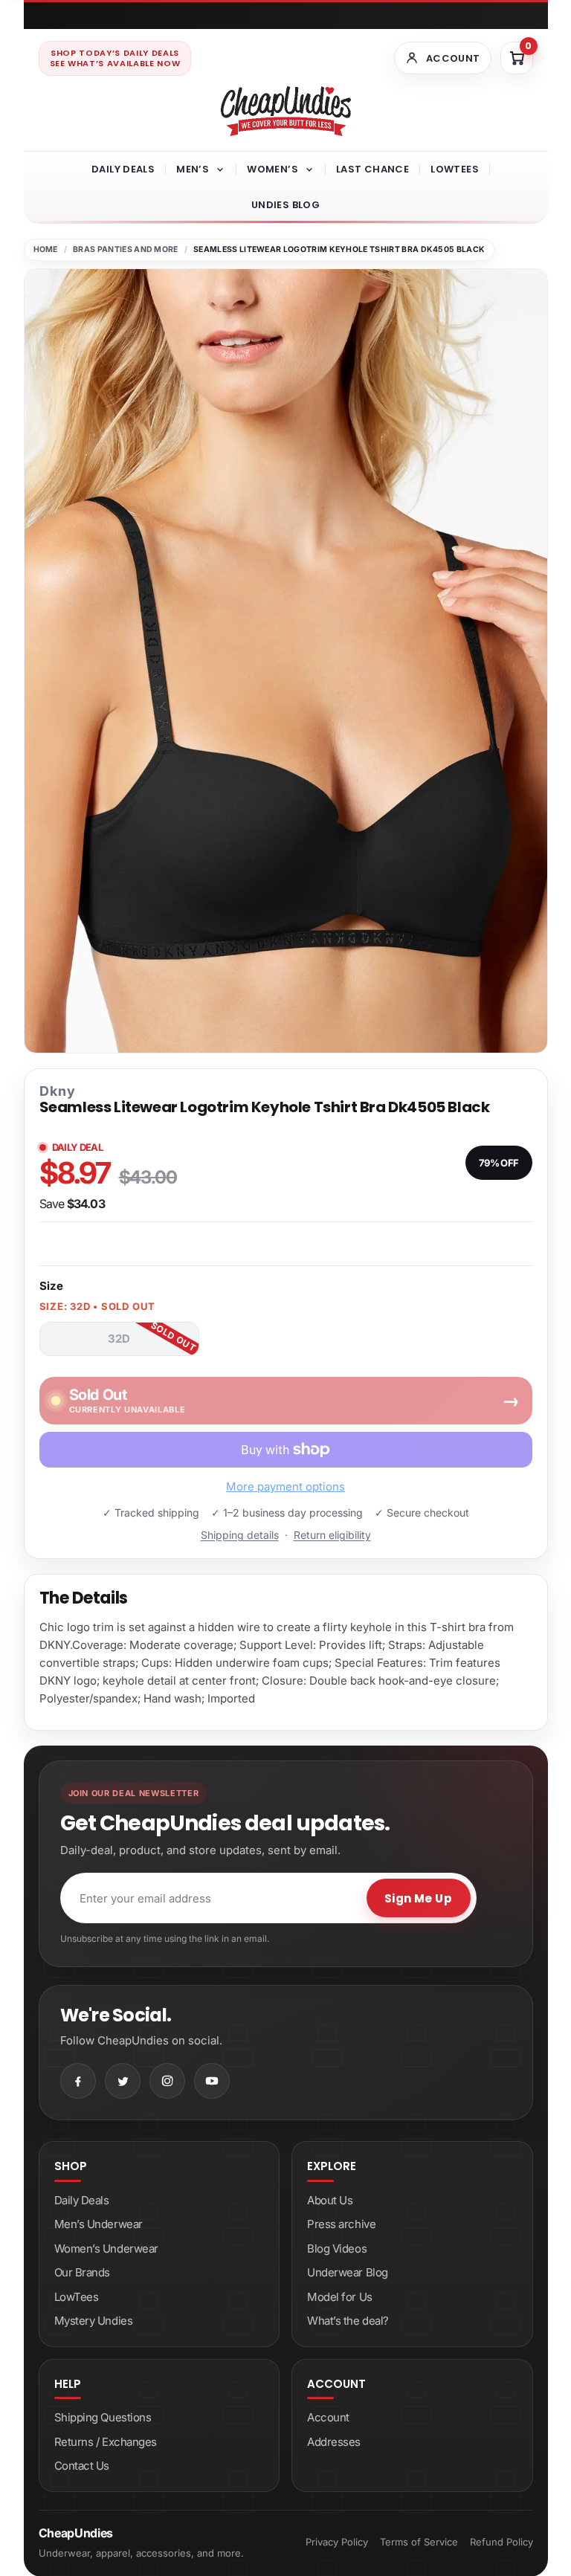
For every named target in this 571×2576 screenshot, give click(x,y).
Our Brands (83, 2272)
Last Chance (372, 169)
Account (328, 2417)
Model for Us (340, 2297)
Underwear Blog (348, 2272)
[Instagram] (167, 2081)
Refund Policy (501, 2542)
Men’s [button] (193, 169)
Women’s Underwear (106, 2249)
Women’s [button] (272, 169)
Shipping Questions (103, 2417)
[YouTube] (212, 2081)
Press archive (341, 2224)
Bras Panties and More (126, 249)
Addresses (334, 2442)
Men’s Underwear (99, 2224)
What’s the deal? (348, 2321)
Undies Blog (285, 205)
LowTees (455, 169)
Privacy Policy (337, 2542)
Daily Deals (123, 169)
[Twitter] (123, 2081)
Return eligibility (332, 1535)
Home (46, 249)
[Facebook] (78, 2081)
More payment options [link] (285, 1486)
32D (119, 1339)
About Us (330, 2200)
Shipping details (240, 1535)
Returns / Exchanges (106, 2442)
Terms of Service (419, 2542)
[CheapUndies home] (286, 111)
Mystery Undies (94, 2321)
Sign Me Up (419, 1898)
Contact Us (82, 2466)
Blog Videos (337, 2249)
